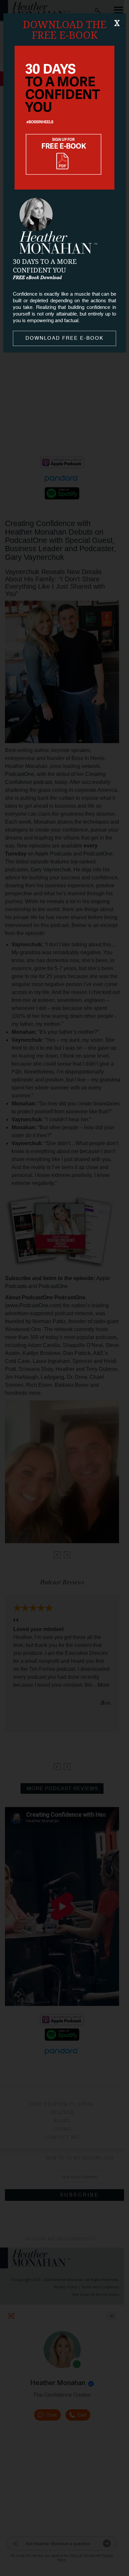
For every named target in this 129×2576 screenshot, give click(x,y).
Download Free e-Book (64, 338)
